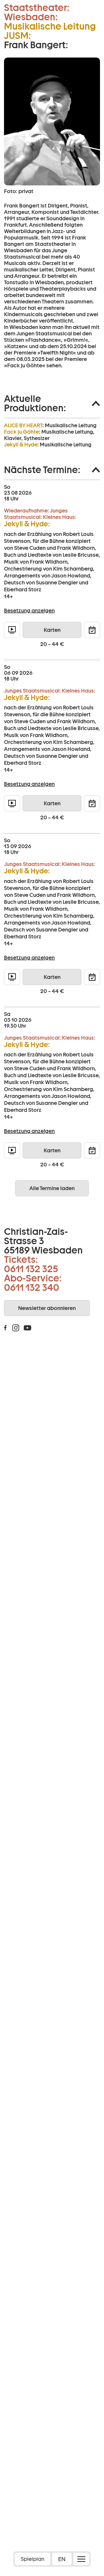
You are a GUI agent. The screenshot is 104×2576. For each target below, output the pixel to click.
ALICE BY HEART (23, 425)
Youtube (27, 1328)
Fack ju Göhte (21, 432)
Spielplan (33, 2559)
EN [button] (62, 2559)
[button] (52, 403)
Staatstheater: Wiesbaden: (37, 12)
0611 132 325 (31, 1269)
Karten (52, 630)
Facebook (5, 1328)
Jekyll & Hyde (21, 445)
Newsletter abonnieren (47, 1308)
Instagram (16, 1328)
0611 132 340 (32, 1287)
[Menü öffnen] (81, 2559)
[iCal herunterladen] (92, 630)
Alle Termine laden (52, 1188)
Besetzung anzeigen (29, 611)
